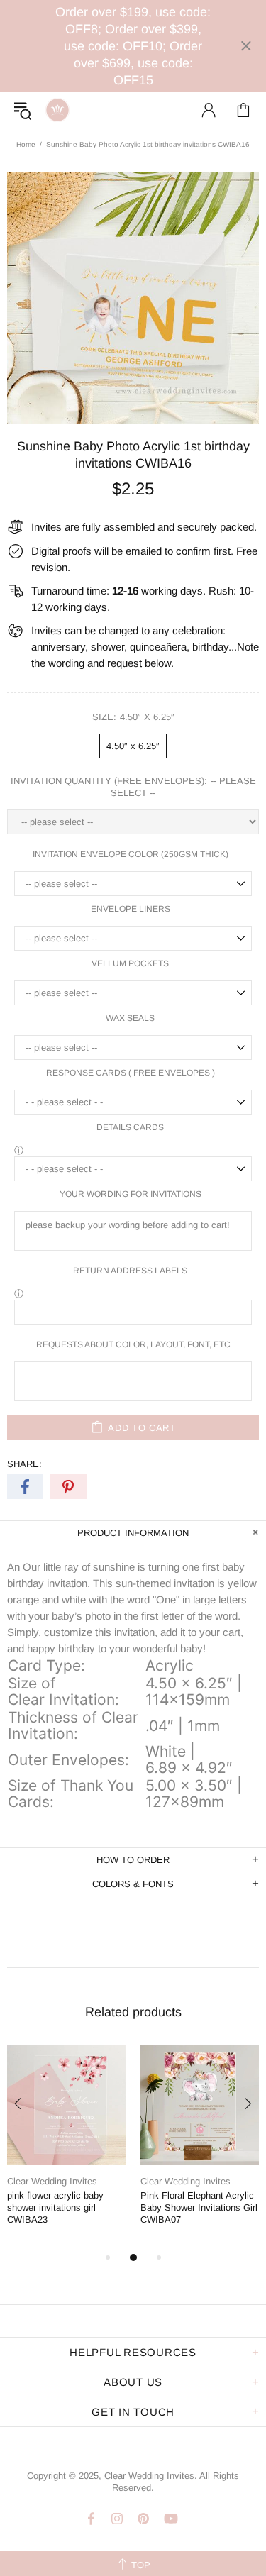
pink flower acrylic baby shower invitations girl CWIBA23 (55, 2207)
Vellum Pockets (130, 963)
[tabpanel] (67, 2147)
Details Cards (130, 1127)
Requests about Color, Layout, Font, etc (133, 1344)
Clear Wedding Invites (57, 110)
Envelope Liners (131, 909)
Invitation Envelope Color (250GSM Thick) (131, 854)
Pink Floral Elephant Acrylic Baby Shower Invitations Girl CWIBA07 (199, 2207)
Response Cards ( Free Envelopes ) (131, 1073)
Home (26, 144)
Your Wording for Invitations (131, 1194)
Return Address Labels (130, 1271)
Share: (24, 1464)
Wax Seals (130, 1018)
